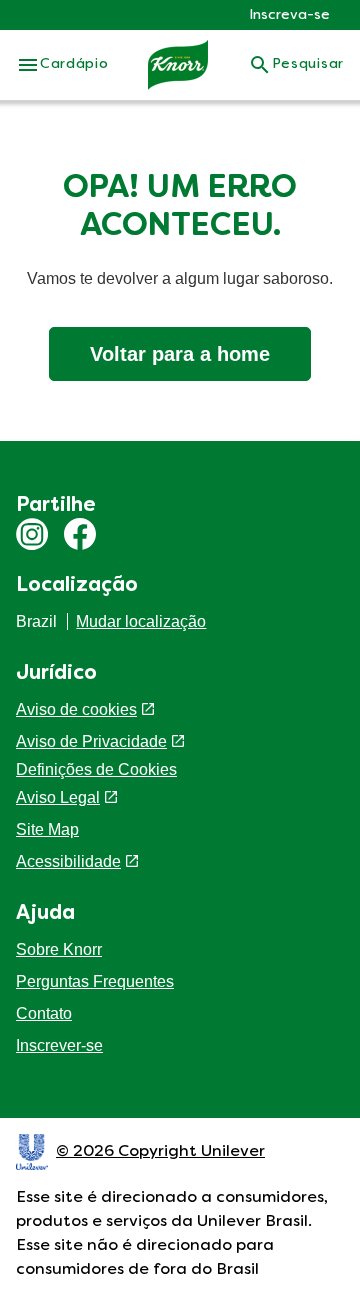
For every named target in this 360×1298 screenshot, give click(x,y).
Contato (44, 1013)
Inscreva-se (289, 15)
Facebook (80, 534)
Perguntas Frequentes (95, 981)
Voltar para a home (180, 354)
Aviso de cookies (76, 709)
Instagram (32, 534)
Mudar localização (141, 621)
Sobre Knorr (59, 949)
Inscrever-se (59, 1045)
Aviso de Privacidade (91, 741)
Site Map (47, 829)
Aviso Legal (58, 797)
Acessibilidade (68, 861)
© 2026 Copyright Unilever (160, 1152)
